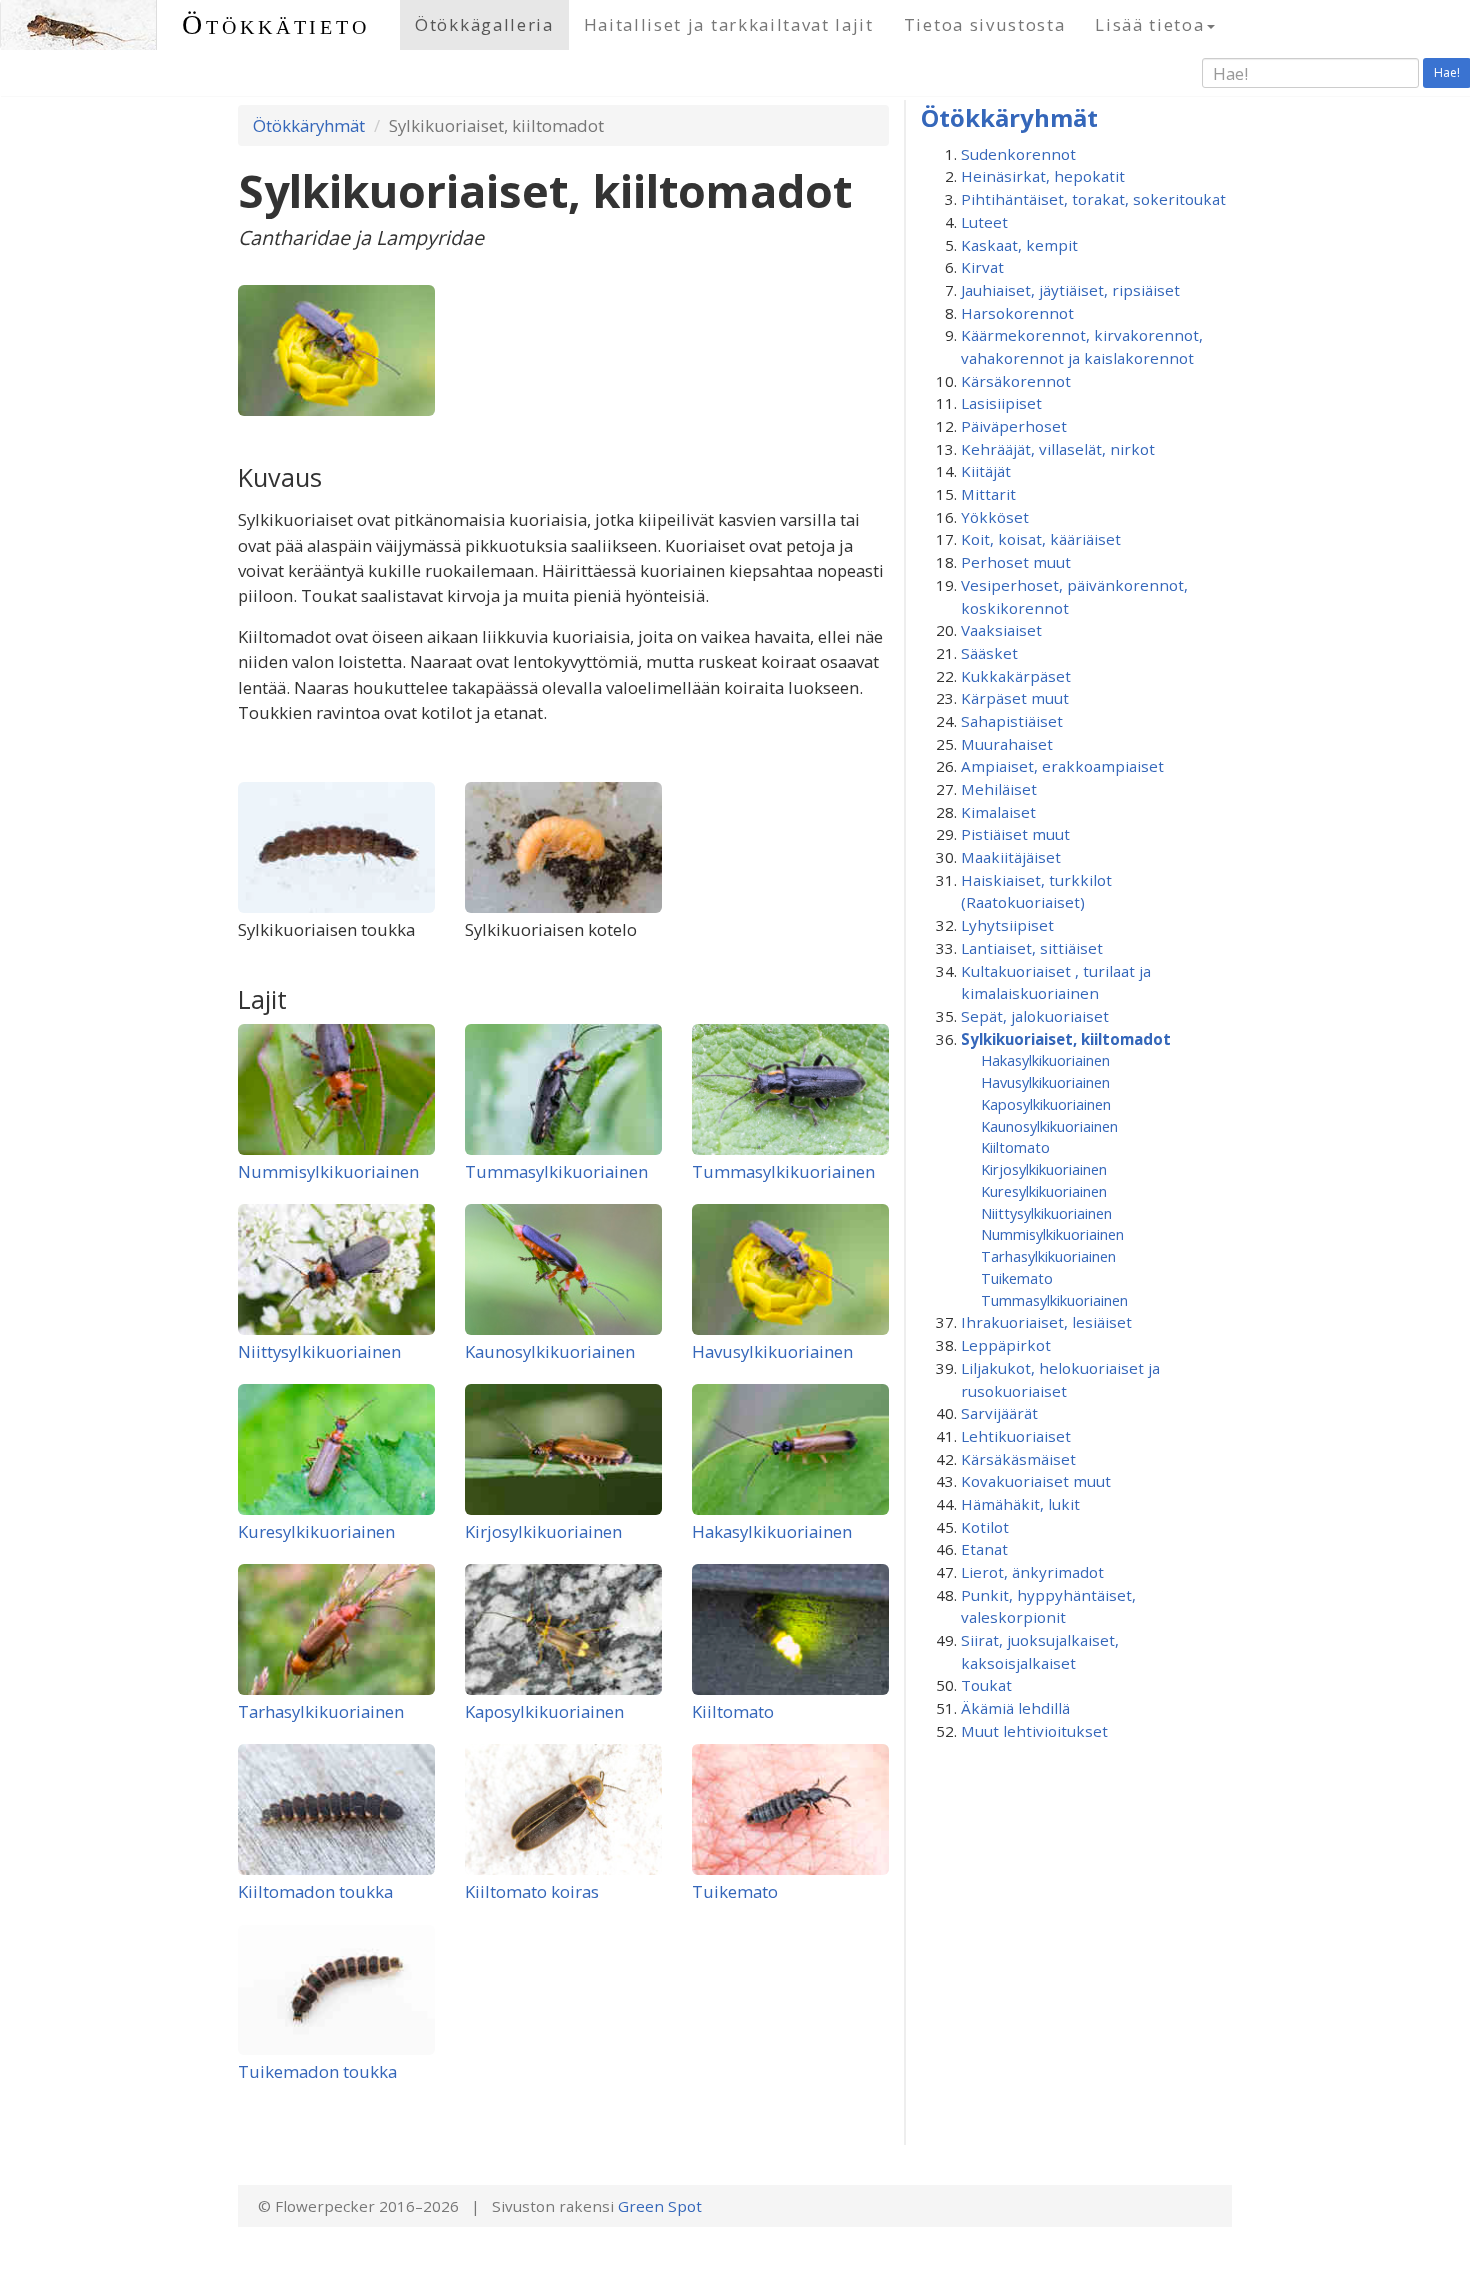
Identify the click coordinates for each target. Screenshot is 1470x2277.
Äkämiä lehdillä (1015, 1708)
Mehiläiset (999, 789)
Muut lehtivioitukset (1034, 1731)
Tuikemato (735, 1891)
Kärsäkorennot (1016, 381)
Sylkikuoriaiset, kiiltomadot (1066, 1039)
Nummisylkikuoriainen (328, 1171)
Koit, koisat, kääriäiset (1041, 539)
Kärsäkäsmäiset (1018, 1459)
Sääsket (989, 653)
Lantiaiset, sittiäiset (1032, 948)
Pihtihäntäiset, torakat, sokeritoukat (1093, 199)
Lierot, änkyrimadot (1032, 1572)
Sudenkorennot (1018, 154)
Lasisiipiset (1001, 403)
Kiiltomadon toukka (315, 1891)
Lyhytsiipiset (1007, 925)
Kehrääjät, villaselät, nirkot (1058, 449)
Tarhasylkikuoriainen (321, 1711)
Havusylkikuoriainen (772, 1351)
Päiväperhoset (1014, 426)
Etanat (984, 1549)
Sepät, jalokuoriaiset (1035, 1016)
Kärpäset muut (1015, 698)
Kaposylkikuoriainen (544, 1711)
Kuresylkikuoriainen (316, 1531)
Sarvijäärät (999, 1413)
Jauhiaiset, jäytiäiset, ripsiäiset (1070, 290)
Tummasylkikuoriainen (556, 1171)
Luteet (984, 222)
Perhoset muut (1016, 562)
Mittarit (988, 494)
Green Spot (660, 2206)
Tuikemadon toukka (317, 2071)
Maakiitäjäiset (1011, 857)
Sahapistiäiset (1012, 721)
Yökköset (995, 517)
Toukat (986, 1685)
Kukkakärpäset (1016, 676)
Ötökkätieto (276, 24)
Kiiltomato (733, 1711)
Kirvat (982, 267)
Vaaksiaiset (1001, 630)
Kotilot (985, 1527)
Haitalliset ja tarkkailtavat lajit (729, 24)
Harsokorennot (1017, 313)
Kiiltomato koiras (532, 1891)
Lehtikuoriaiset (1016, 1436)
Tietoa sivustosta (985, 24)
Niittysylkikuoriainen (319, 1351)
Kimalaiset (998, 812)
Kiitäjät (986, 471)
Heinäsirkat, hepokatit (1043, 176)
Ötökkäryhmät (309, 125)
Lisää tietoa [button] (1149, 24)
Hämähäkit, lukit (1020, 1504)
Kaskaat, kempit (1019, 245)
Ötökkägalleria (484, 24)
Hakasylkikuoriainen (772, 1531)
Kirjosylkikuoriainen (543, 1531)
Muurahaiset (1007, 744)
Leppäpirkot (1006, 1345)
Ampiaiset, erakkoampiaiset (1062, 766)
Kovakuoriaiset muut (1036, 1481)
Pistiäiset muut (1015, 834)
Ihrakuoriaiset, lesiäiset (1046, 1322)
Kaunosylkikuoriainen (550, 1351)
